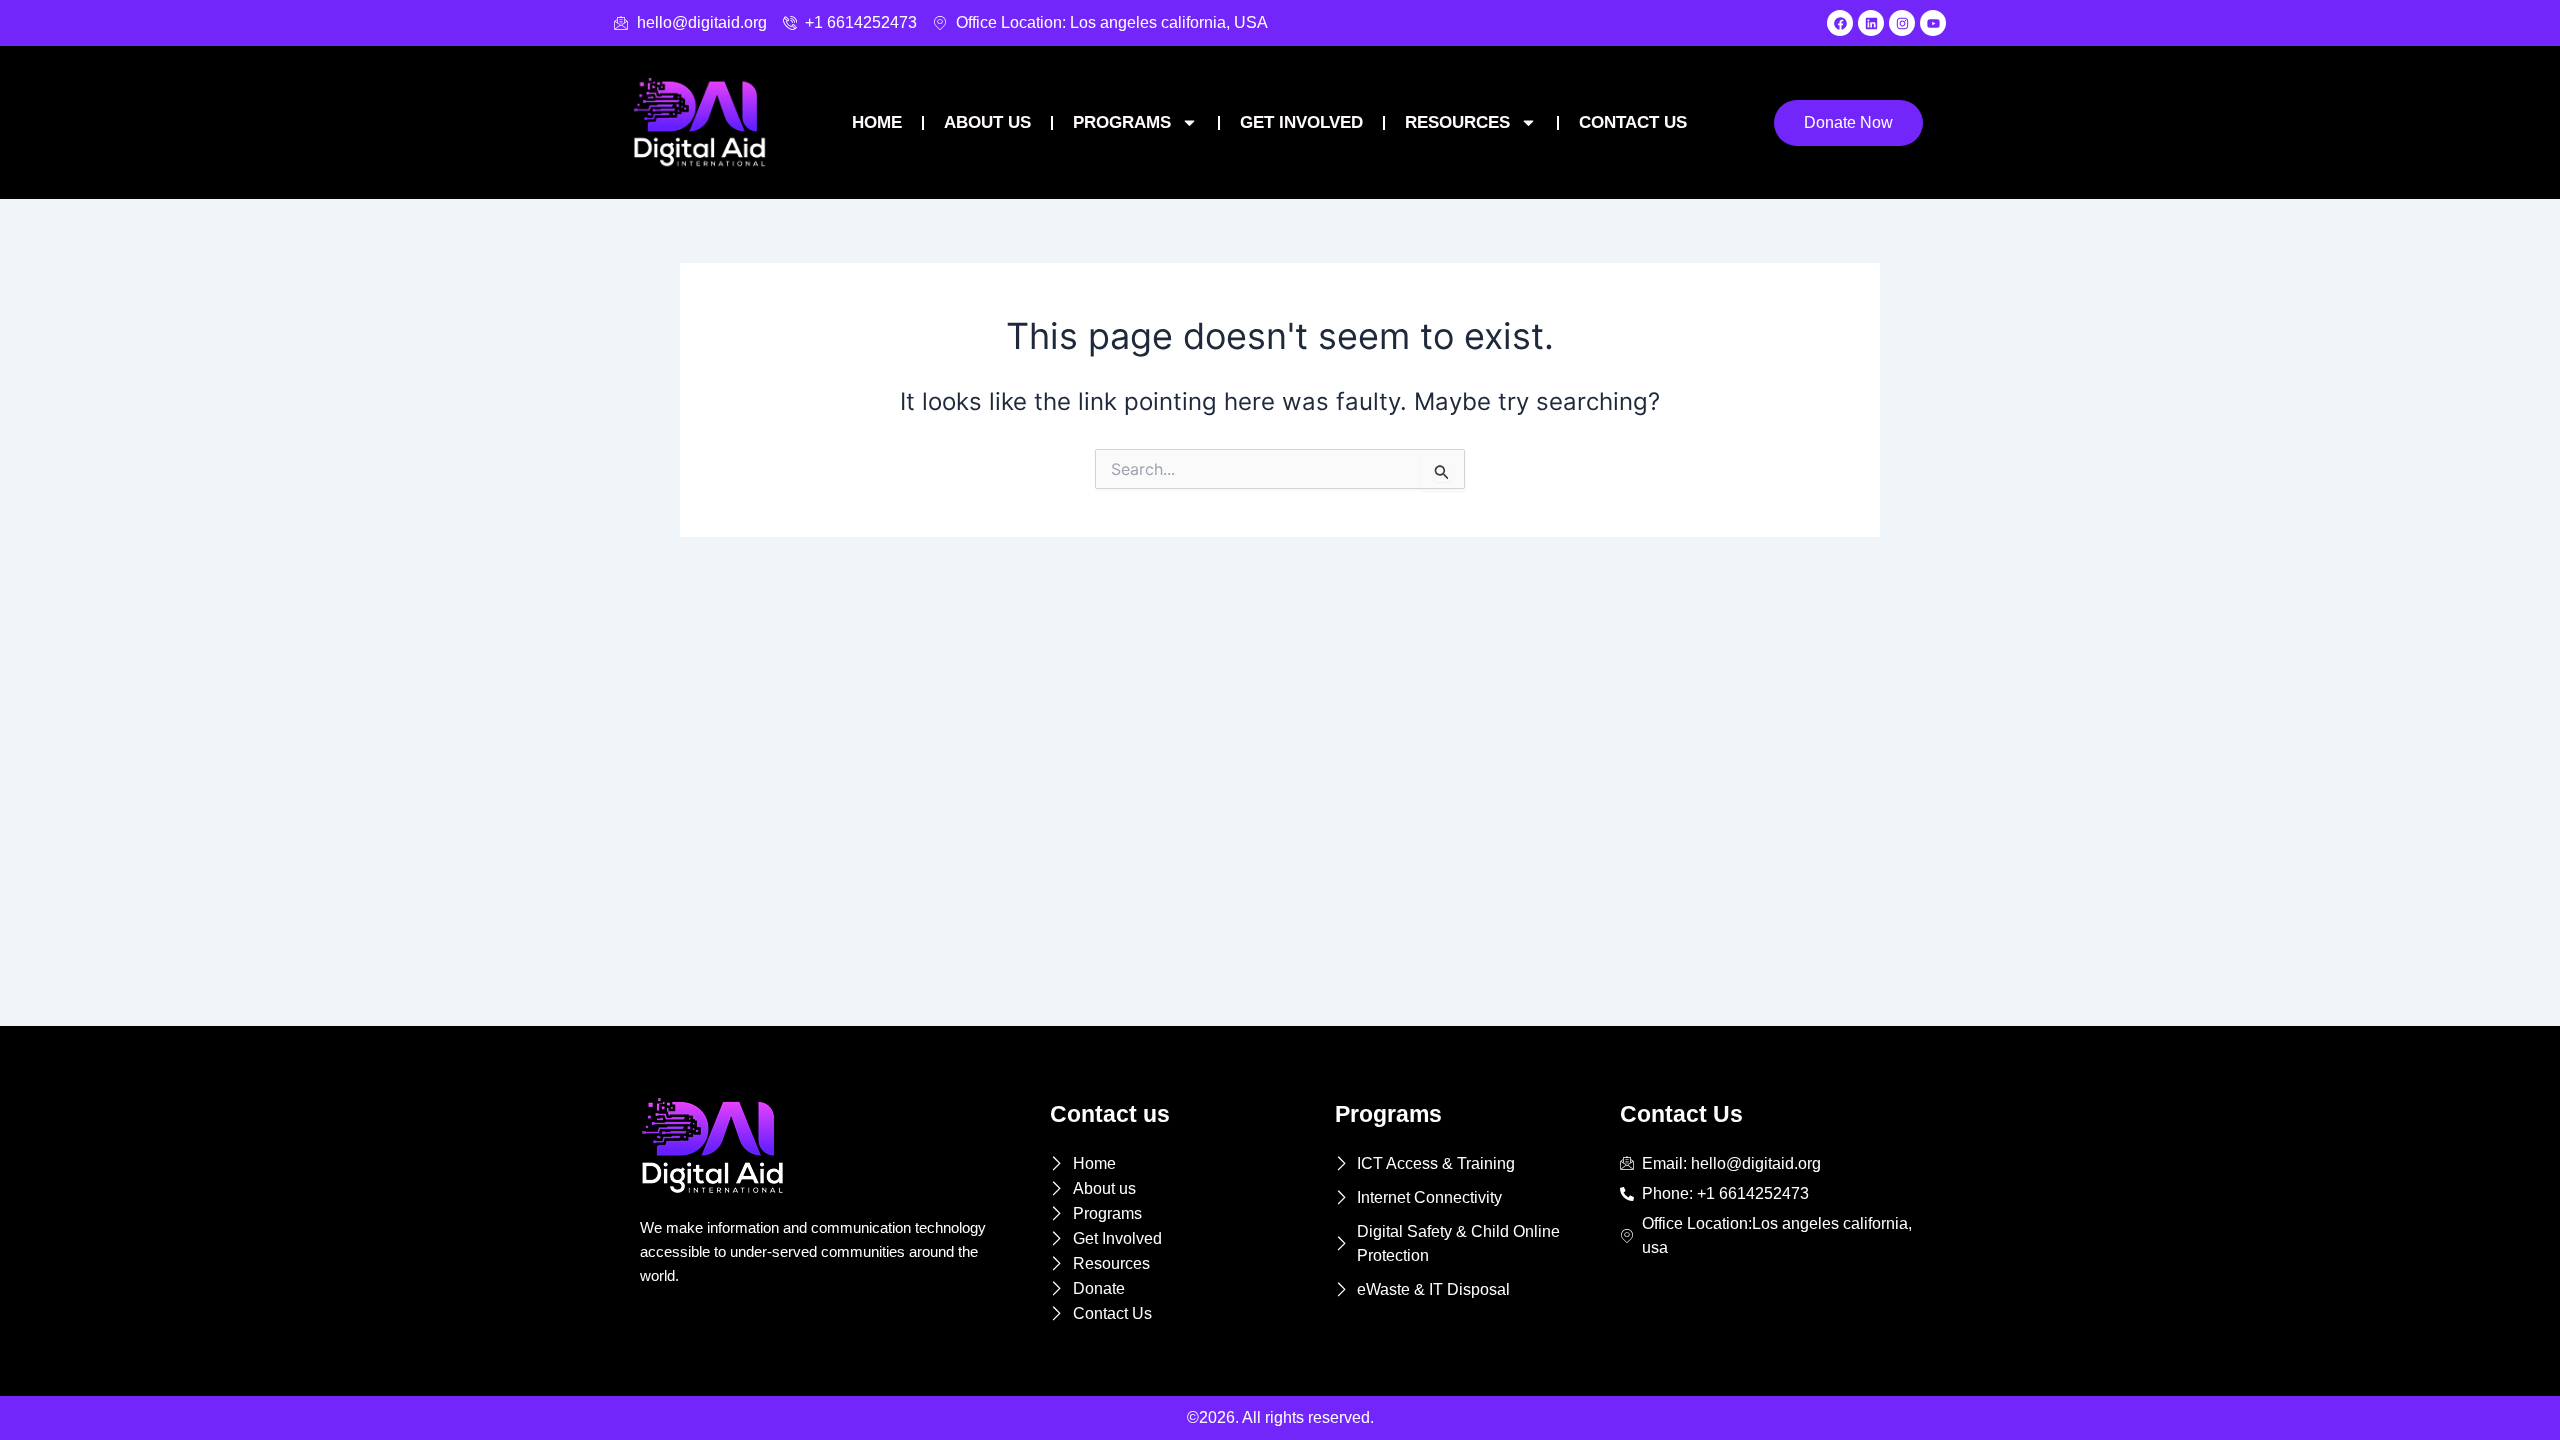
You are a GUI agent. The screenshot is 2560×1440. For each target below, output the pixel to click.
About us (987, 122)
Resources (1457, 122)
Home (877, 122)
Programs (1122, 122)
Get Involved (1301, 122)
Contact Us (1633, 122)
